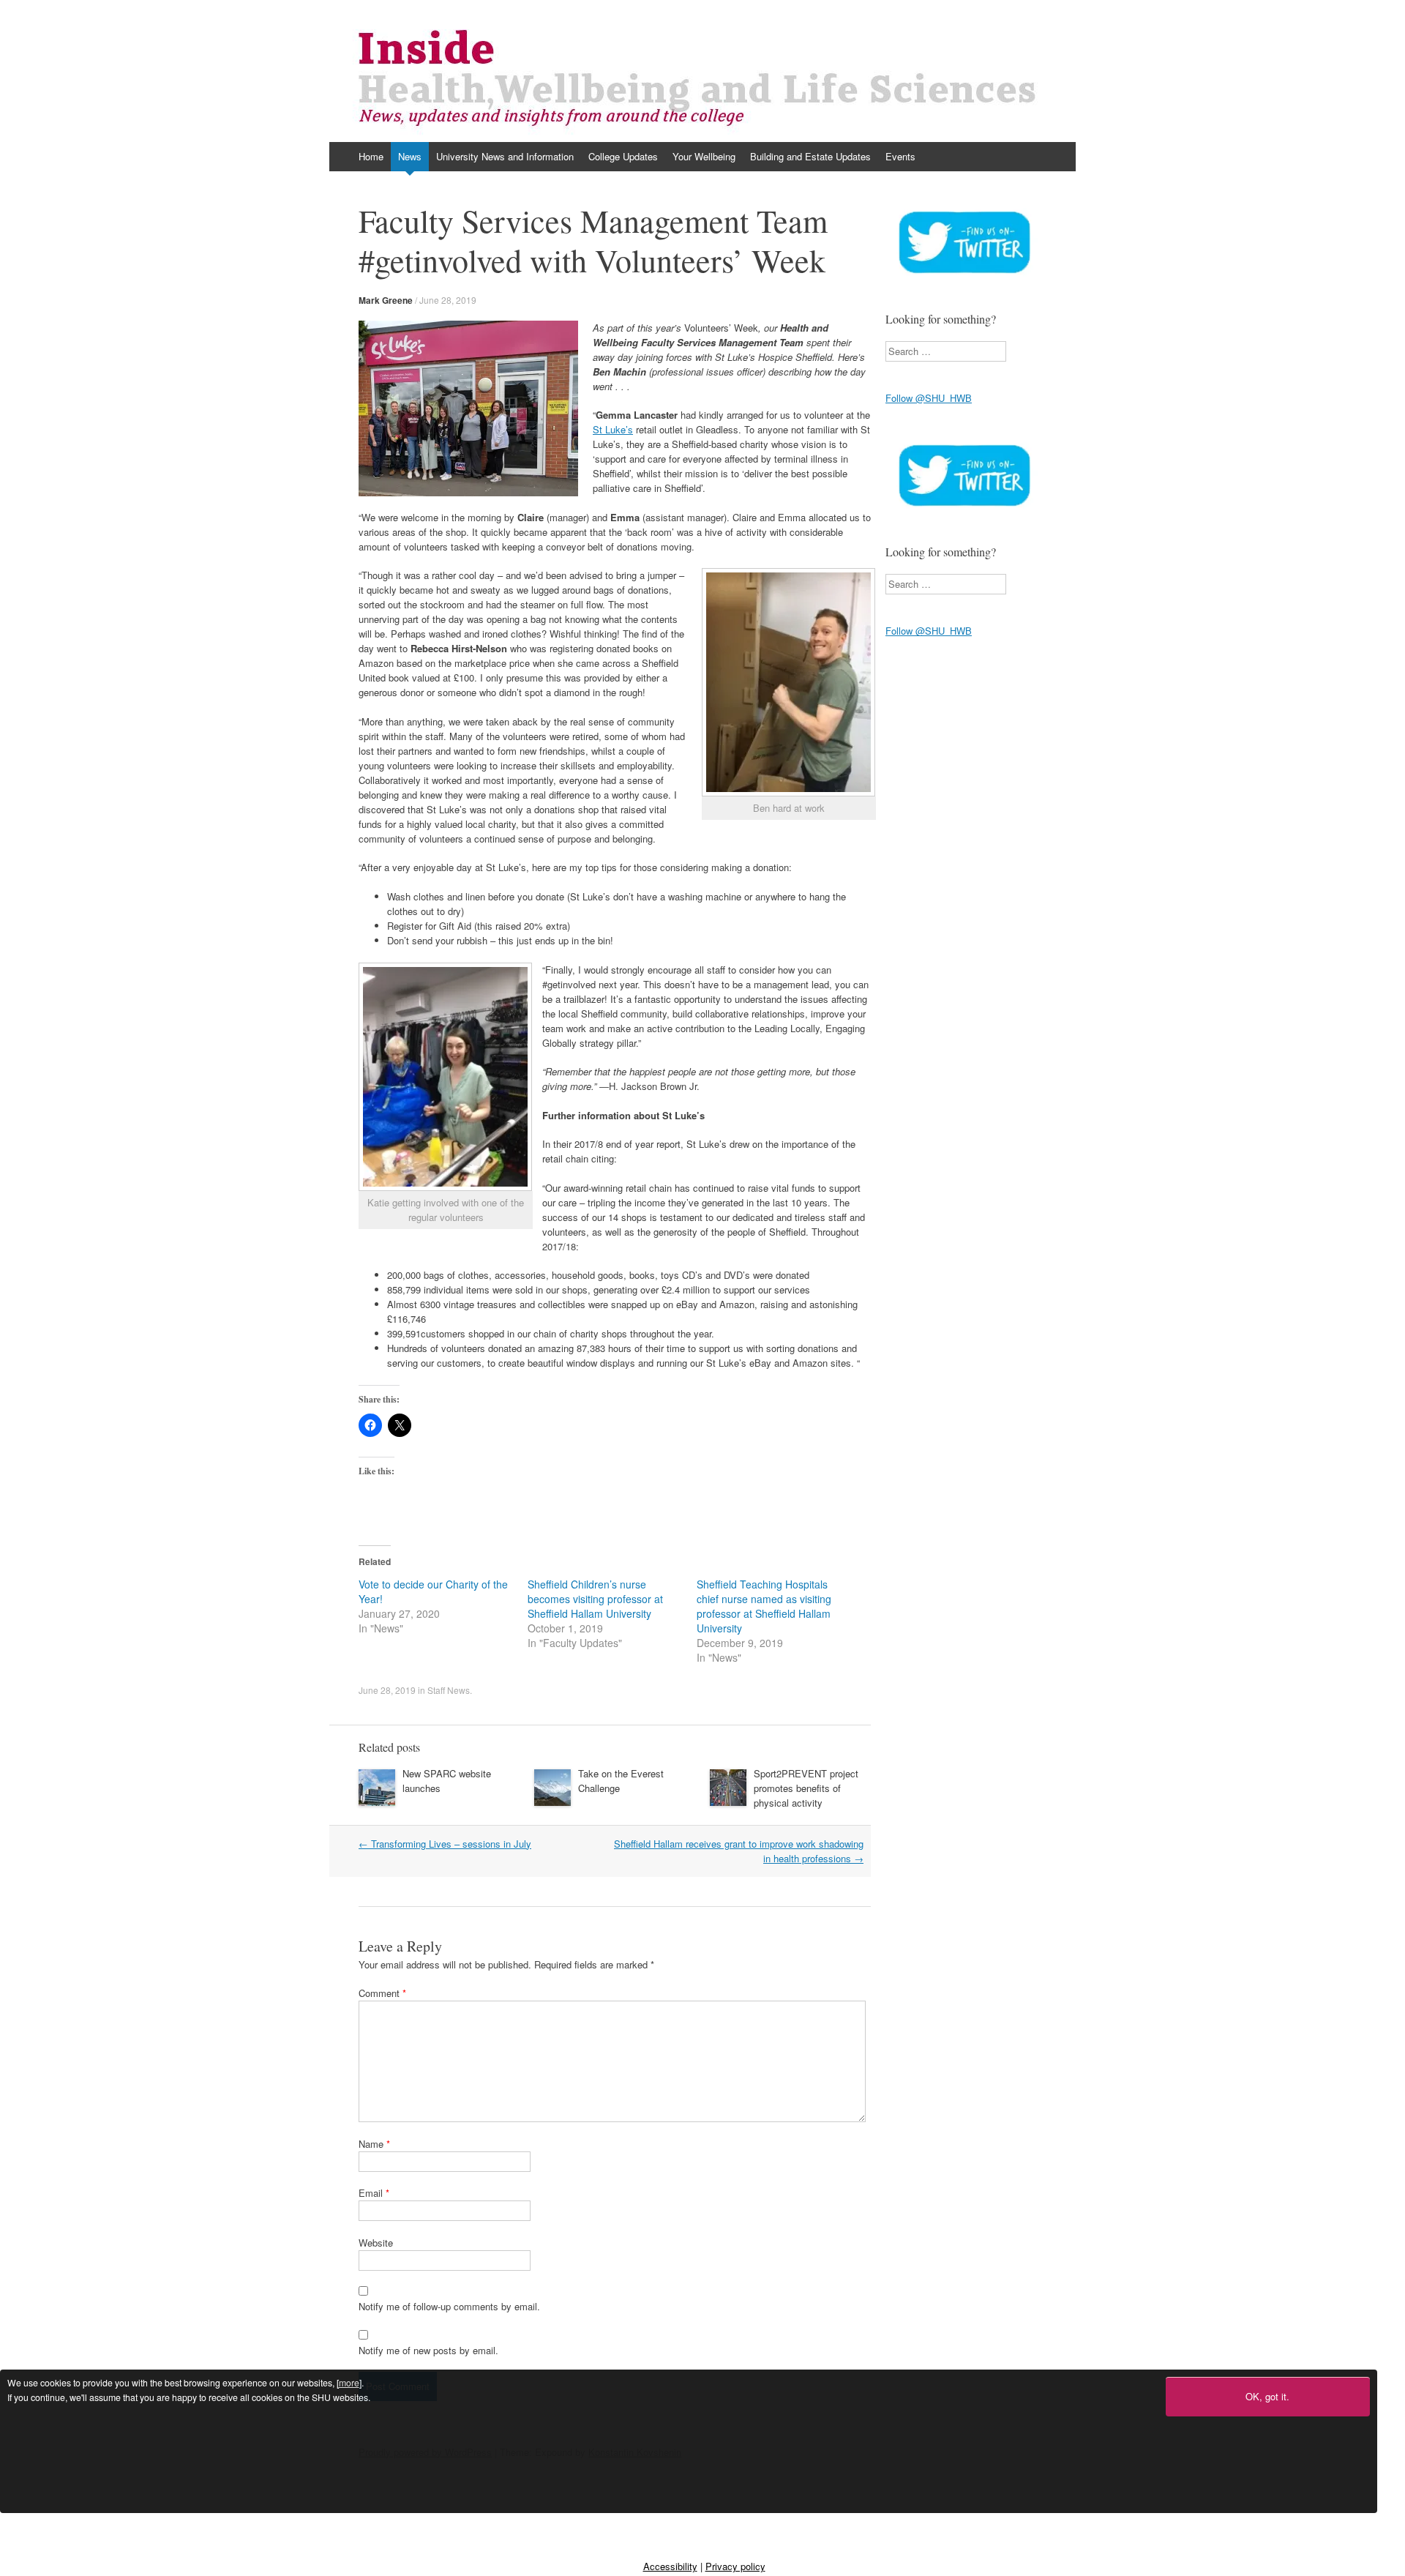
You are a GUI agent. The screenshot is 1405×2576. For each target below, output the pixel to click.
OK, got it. (1267, 2396)
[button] (468, 408)
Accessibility (670, 2566)
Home (371, 156)
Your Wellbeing (704, 156)
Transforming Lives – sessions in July (445, 1844)
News (410, 156)
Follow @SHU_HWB (929, 398)
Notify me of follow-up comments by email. (449, 2306)
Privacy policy (735, 2566)
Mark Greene (386, 300)
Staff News (449, 1690)
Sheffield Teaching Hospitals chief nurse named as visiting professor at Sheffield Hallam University (764, 1606)
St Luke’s (613, 429)
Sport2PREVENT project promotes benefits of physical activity (806, 1788)
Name (374, 2144)
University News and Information (505, 156)
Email (374, 2193)
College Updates (623, 156)
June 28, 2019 (448, 300)
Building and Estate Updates (810, 156)
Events (900, 156)
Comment (382, 1993)
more (349, 2383)
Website (376, 2243)
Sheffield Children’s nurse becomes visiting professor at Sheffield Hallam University (595, 1599)
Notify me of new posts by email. (428, 2350)
